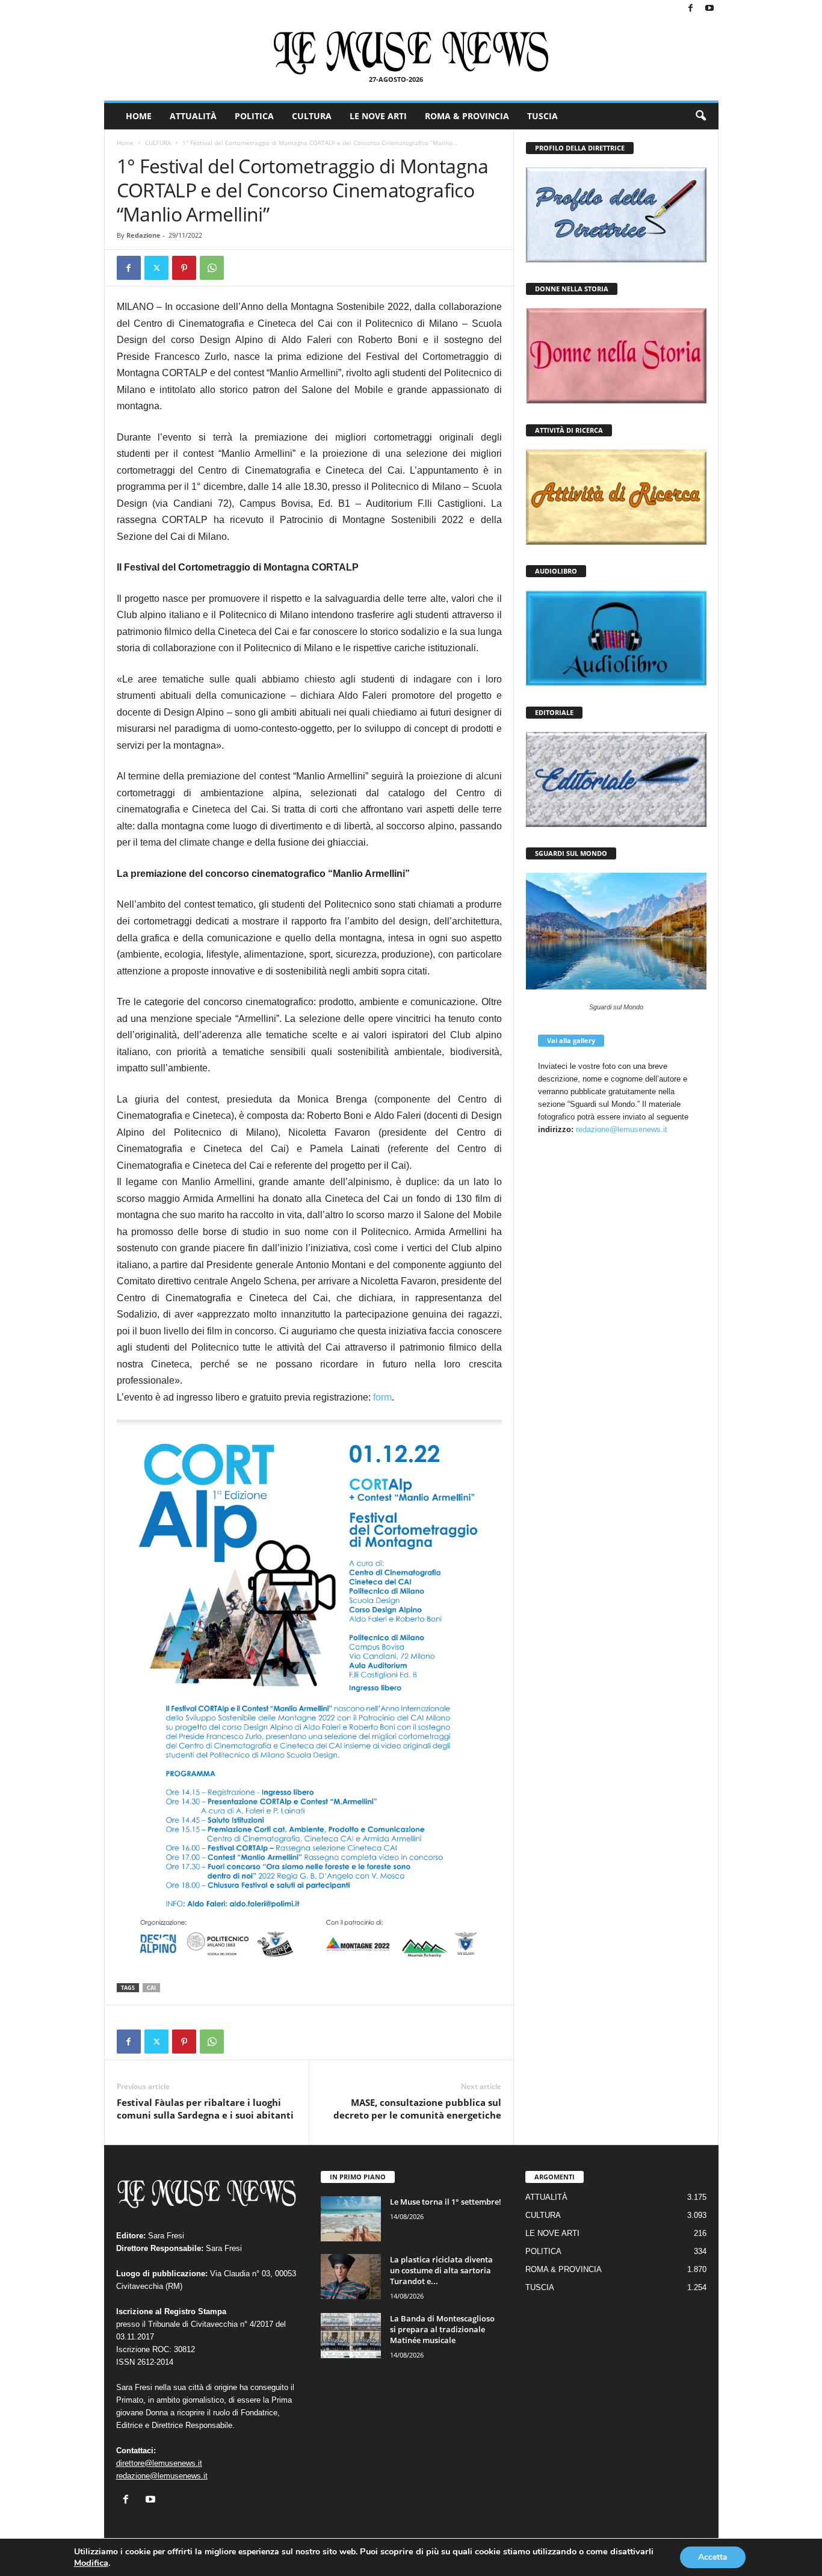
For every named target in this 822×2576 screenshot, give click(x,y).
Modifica (91, 2563)
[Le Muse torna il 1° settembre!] (351, 2219)
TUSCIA (542, 116)
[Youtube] (709, 9)
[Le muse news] (411, 53)
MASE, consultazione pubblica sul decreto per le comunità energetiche (417, 2109)
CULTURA (312, 116)
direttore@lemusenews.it (159, 2463)
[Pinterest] (184, 268)
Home (125, 143)
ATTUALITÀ (193, 116)
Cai (151, 1988)
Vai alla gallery (571, 1040)
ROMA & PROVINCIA (467, 116)
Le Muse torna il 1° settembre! (446, 2202)
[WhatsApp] (212, 268)
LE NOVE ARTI (378, 116)
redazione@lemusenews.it (622, 1129)
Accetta (713, 2557)
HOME (139, 116)
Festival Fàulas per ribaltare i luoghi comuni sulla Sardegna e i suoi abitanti (205, 2109)
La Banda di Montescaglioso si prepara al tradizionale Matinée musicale (442, 2329)
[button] (700, 116)
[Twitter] (156, 268)
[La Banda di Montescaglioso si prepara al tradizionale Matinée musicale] (351, 2336)
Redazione (144, 235)
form (382, 1397)
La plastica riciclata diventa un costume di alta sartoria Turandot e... (441, 2270)
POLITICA (254, 116)
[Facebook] (691, 9)
